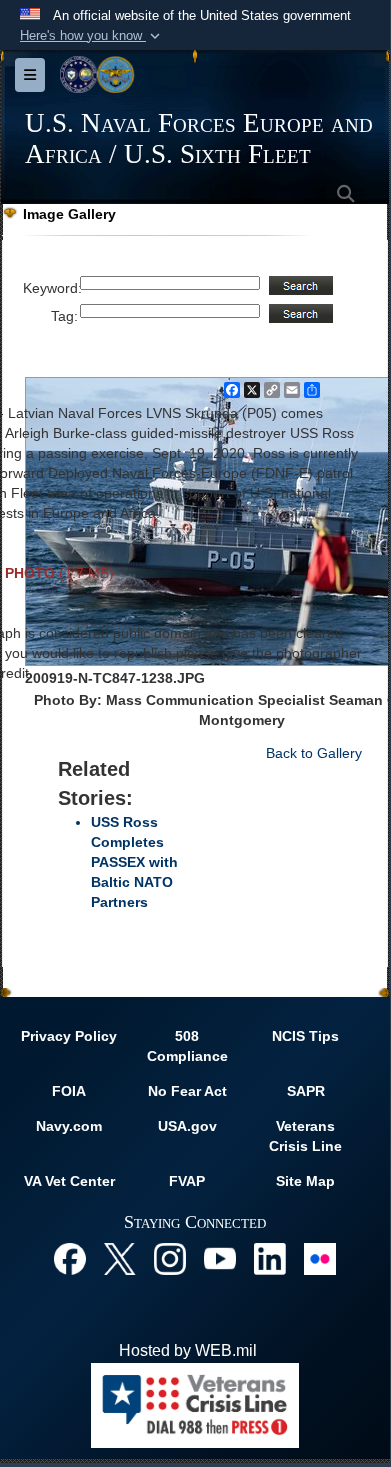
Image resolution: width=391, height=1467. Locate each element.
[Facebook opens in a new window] (70, 1257)
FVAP (187, 1181)
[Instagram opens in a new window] (170, 1257)
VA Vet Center (69, 1181)
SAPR (306, 1091)
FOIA (69, 1091)
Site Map (305, 1181)
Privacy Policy (69, 1036)
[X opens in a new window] (120, 1257)
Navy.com (69, 1126)
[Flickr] (320, 1257)
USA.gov (187, 1126)
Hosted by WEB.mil (188, 1350)
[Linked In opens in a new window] (270, 1257)
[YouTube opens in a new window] (220, 1257)
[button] (92, 36)
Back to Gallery (314, 753)
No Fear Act (187, 1091)
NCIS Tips (305, 1036)
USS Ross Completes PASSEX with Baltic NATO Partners (134, 862)
